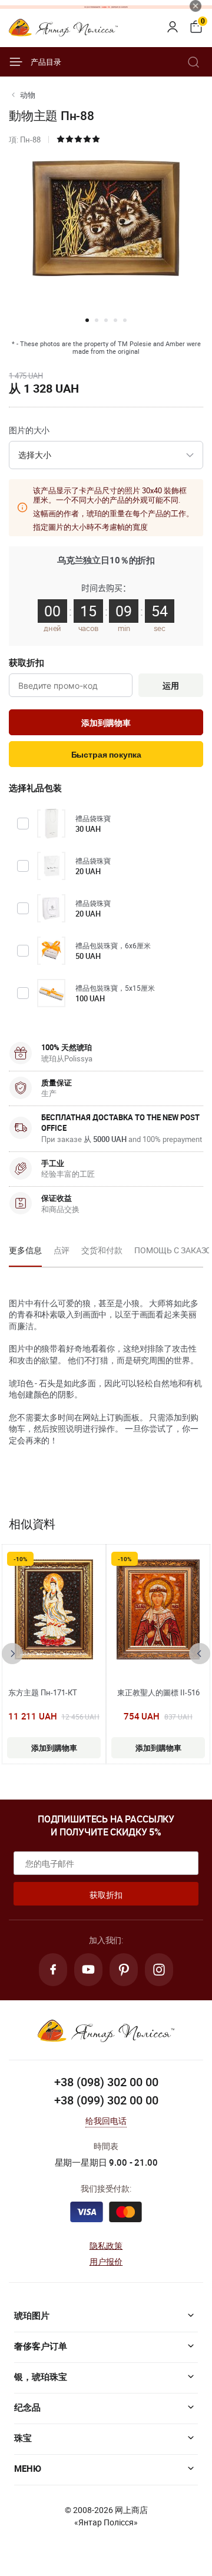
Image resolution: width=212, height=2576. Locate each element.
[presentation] (12, 1654)
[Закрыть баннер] (196, 6)
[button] (87, 320)
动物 (28, 95)
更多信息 (25, 1250)
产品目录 (46, 62)
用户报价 (106, 2261)
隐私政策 (106, 2245)
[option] (25, 1254)
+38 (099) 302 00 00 (106, 2100)
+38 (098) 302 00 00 (106, 2082)
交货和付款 (102, 1250)
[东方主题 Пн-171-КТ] (54, 1609)
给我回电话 (106, 2121)
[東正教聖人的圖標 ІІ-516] (158, 1609)
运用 (171, 686)
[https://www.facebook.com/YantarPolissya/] (53, 1970)
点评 (62, 1250)
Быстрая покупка (106, 755)
